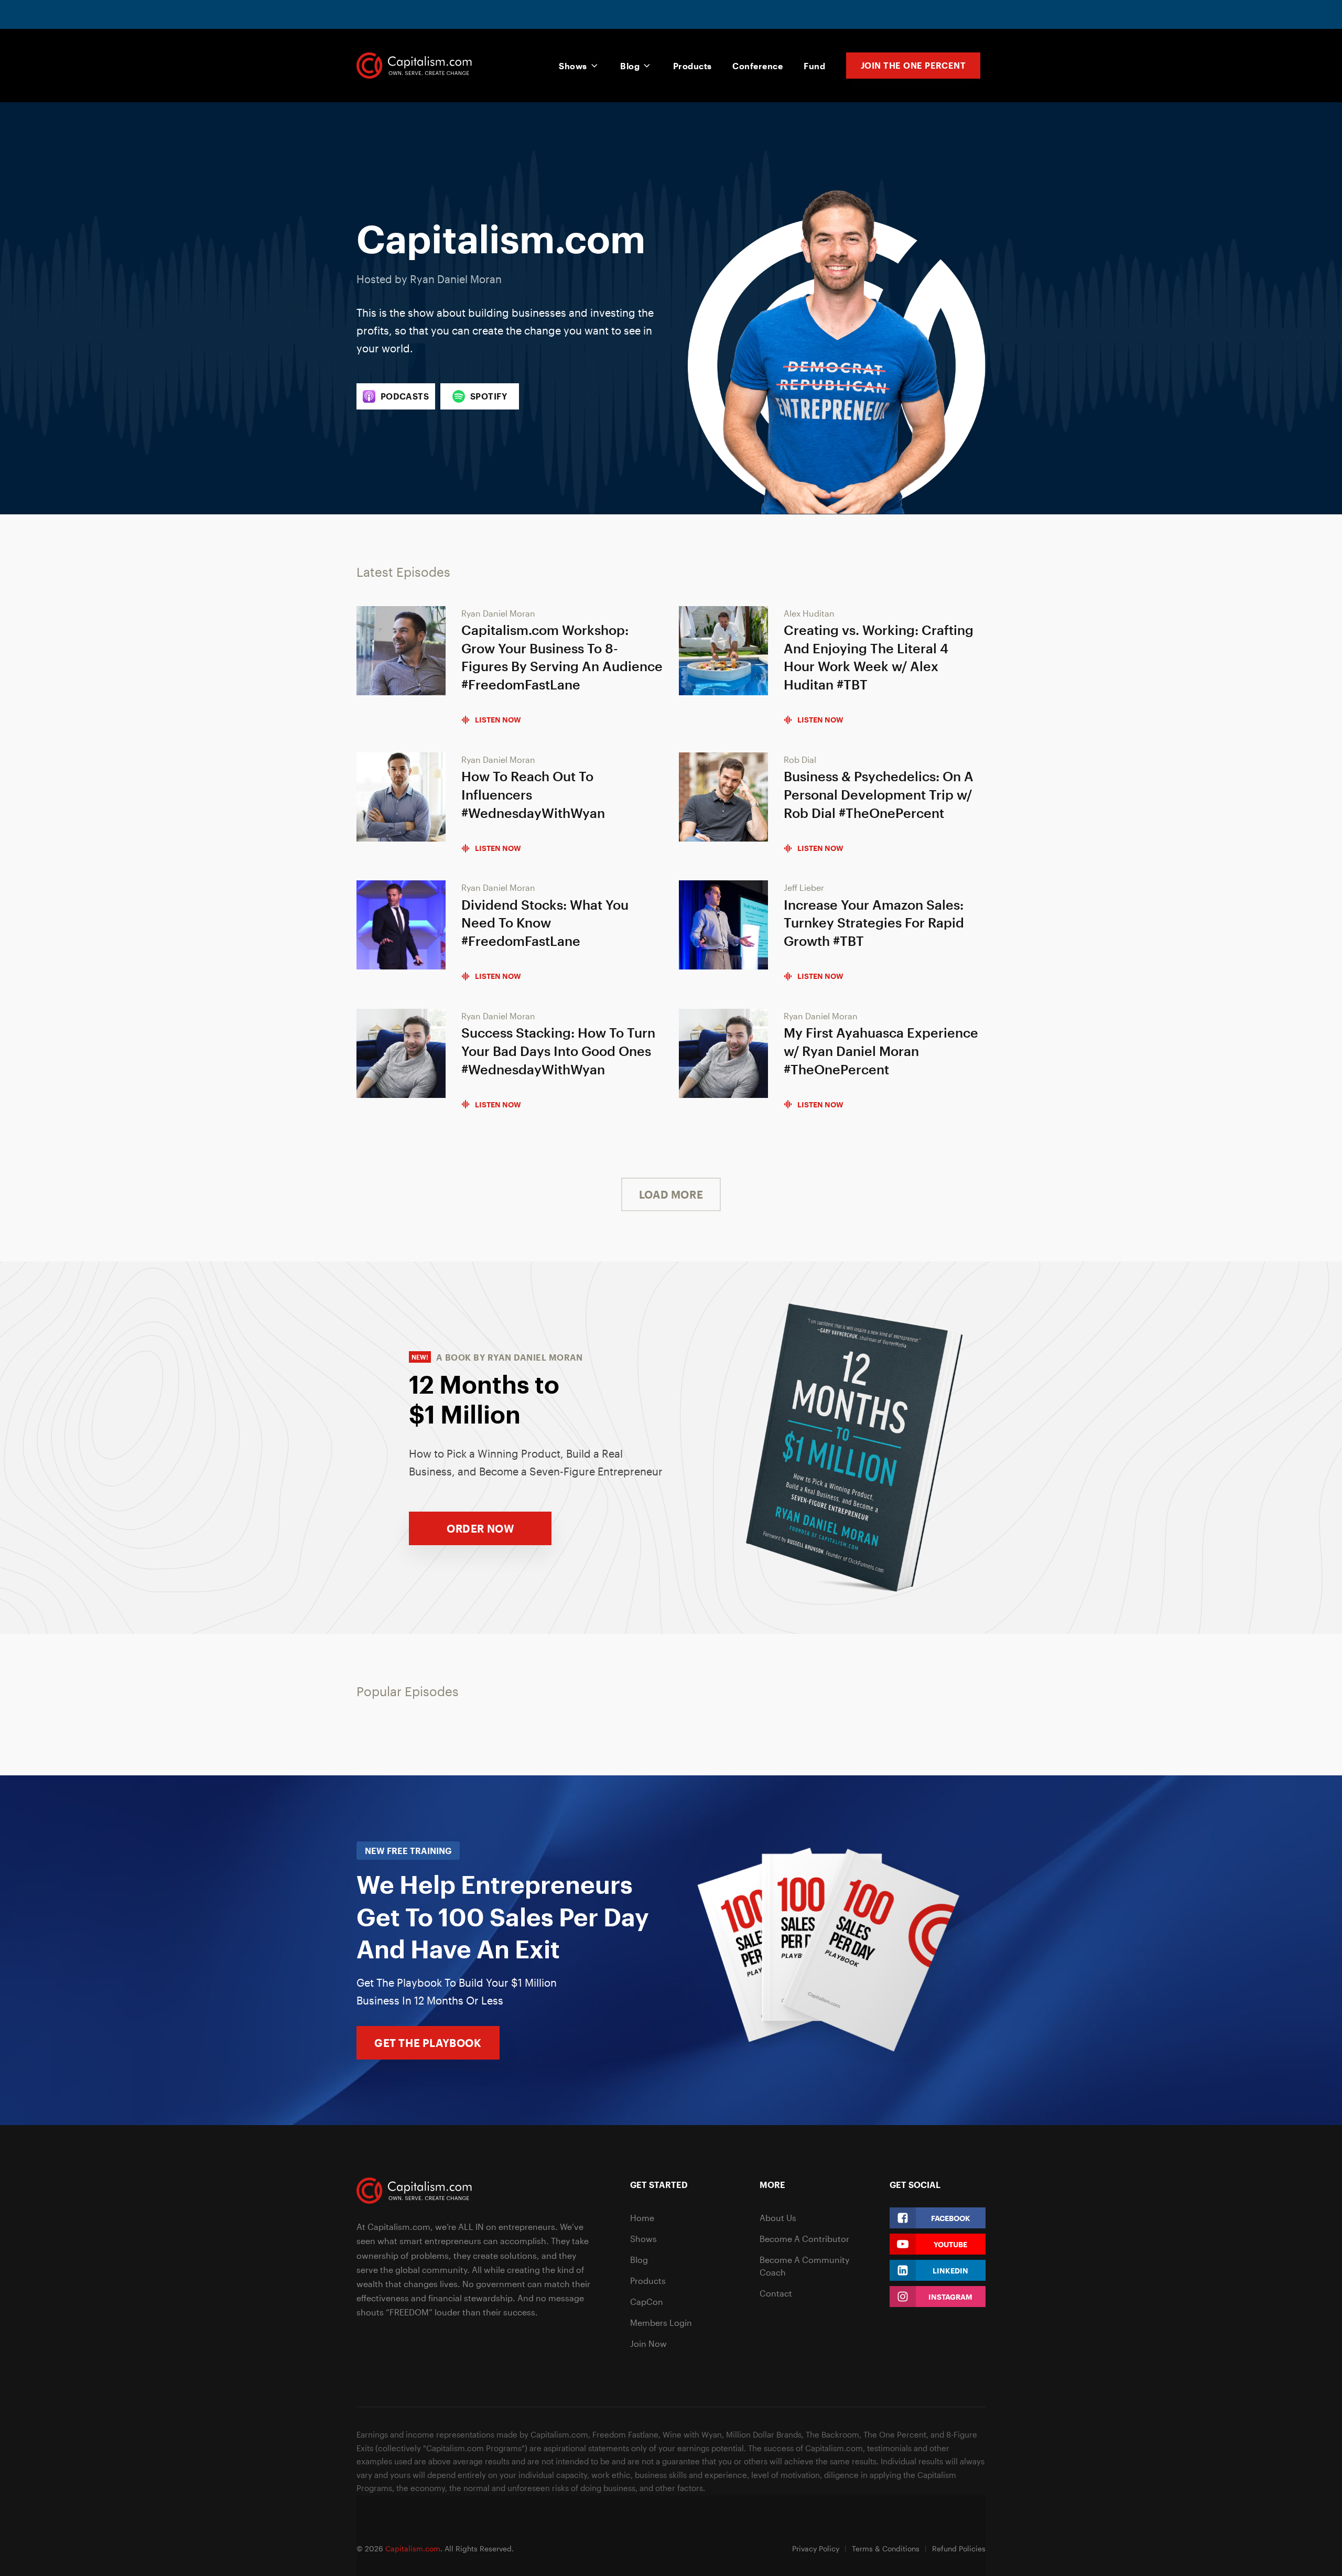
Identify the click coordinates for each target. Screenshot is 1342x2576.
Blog (630, 66)
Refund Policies (959, 2548)
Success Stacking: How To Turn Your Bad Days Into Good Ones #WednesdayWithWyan (558, 1051)
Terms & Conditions (886, 2548)
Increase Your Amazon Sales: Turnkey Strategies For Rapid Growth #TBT (874, 923)
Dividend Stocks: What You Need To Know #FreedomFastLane (545, 923)
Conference (757, 66)
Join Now (648, 2343)
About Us (778, 2218)
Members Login (661, 2322)
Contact (776, 2293)
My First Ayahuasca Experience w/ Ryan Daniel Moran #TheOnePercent (881, 1051)
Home (642, 2218)
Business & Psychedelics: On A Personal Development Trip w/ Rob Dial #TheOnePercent (879, 794)
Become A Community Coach (804, 2266)
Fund (814, 66)
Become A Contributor (804, 2239)
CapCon (647, 2302)
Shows (573, 66)
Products (692, 66)
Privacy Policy (816, 2548)
